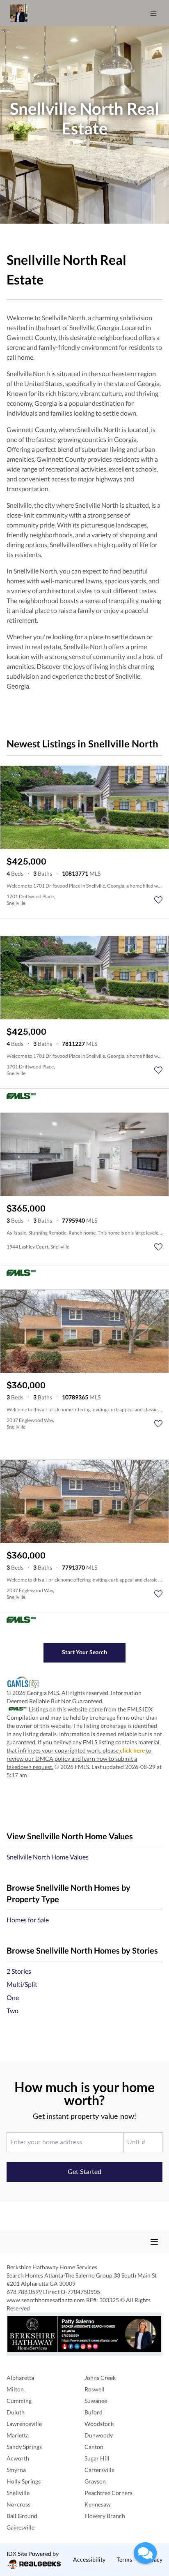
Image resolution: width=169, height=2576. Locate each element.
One (13, 1997)
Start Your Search (84, 1652)
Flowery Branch (105, 2516)
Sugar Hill (97, 2458)
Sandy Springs (24, 2447)
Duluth (16, 2412)
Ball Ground (22, 2516)
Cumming (19, 2401)
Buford (94, 2412)
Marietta (18, 2435)
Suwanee (96, 2401)
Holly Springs (24, 2481)
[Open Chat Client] (145, 2553)
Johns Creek (100, 2378)
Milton (15, 2389)
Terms (124, 2559)
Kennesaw (98, 2504)
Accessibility (89, 2559)
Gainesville (21, 2527)
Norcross (18, 2504)
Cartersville (99, 2470)
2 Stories (19, 1971)
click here (132, 1750)
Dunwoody (99, 2435)
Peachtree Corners (108, 2493)
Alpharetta (20, 2378)
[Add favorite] (158, 900)
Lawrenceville (24, 2424)
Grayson (95, 2481)
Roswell (95, 2389)
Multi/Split (22, 1984)
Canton (94, 2447)
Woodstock (99, 2424)
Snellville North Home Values (48, 1857)
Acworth (18, 2458)
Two (13, 2011)
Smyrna (16, 2470)
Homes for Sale (28, 1920)
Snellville (18, 2493)
